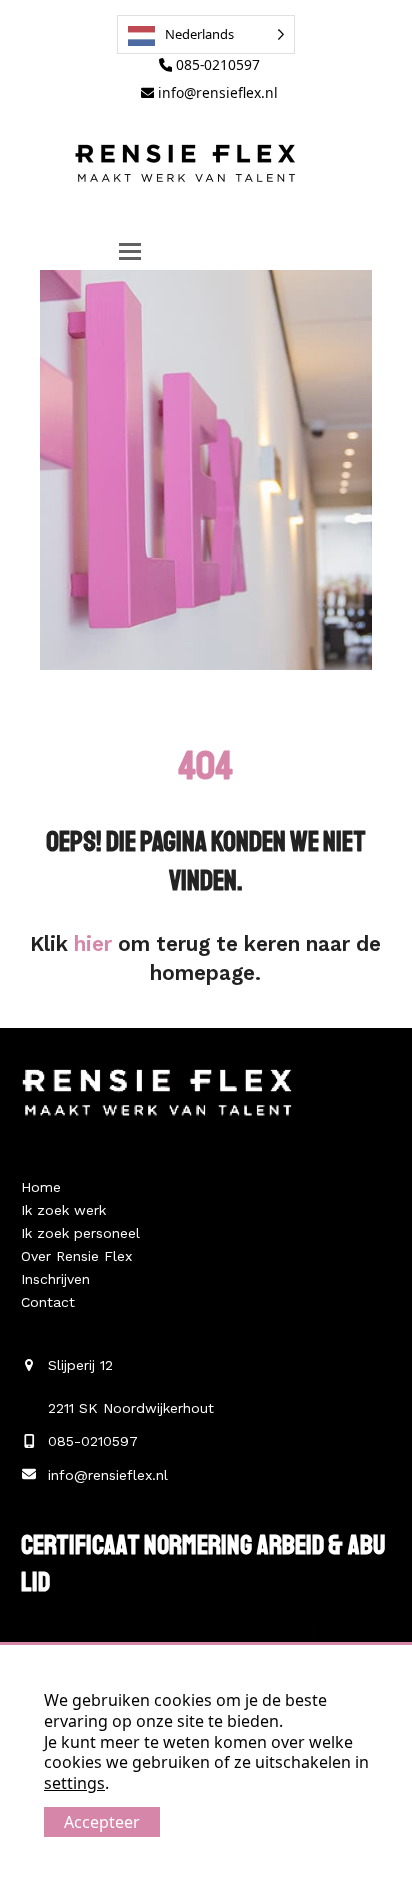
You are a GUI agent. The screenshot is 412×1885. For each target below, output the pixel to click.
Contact (48, 1302)
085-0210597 (216, 64)
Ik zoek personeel (80, 1233)
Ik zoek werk (63, 1210)
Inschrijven (55, 1279)
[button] (130, 251)
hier (93, 944)
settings (74, 1783)
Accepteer (102, 1822)
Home (41, 1187)
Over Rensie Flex (76, 1256)
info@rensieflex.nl (216, 92)
